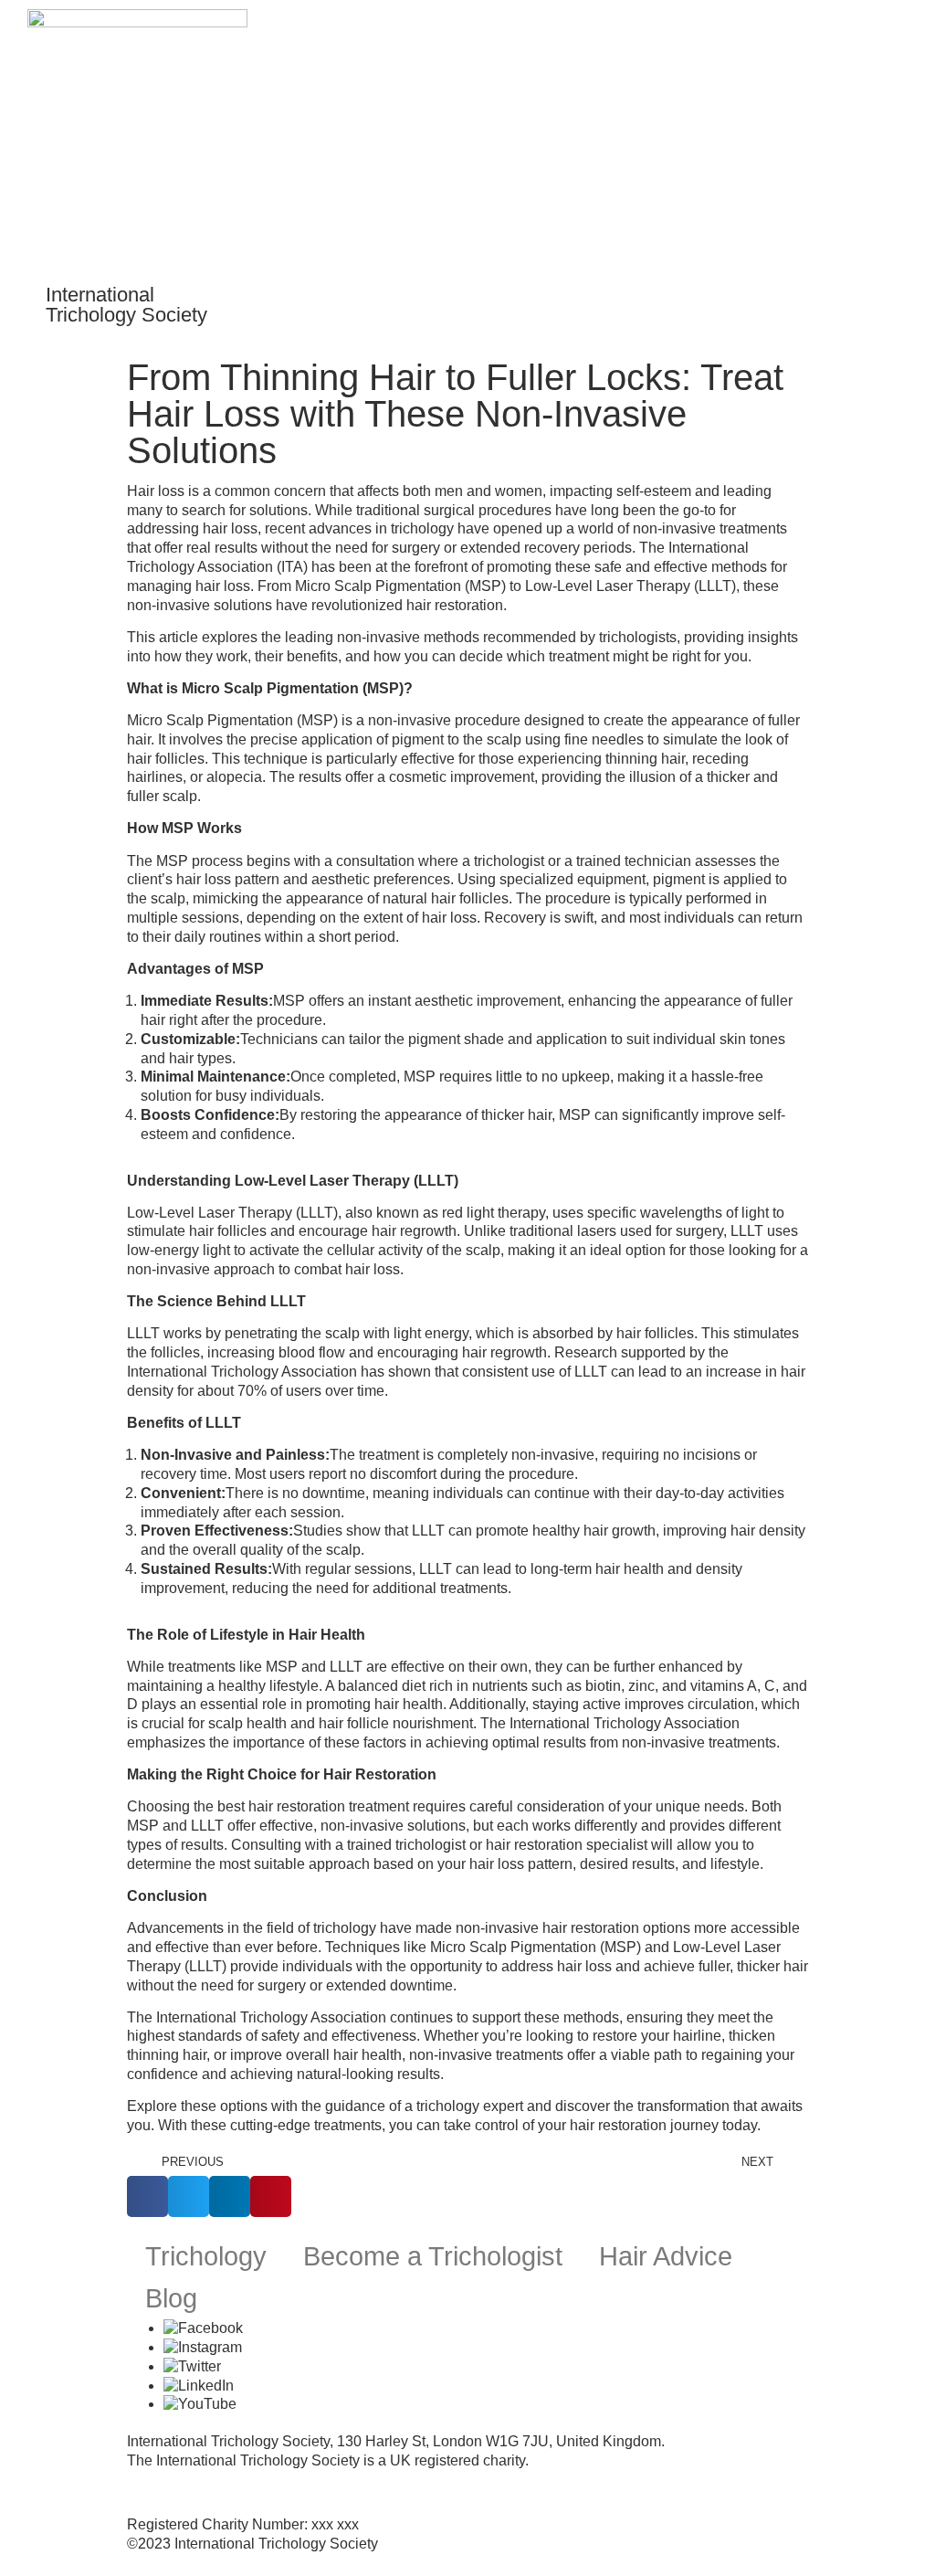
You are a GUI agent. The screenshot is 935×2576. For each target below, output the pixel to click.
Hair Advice (666, 2256)
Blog (171, 2298)
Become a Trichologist (433, 2256)
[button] (895, 290)
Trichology (206, 2256)
